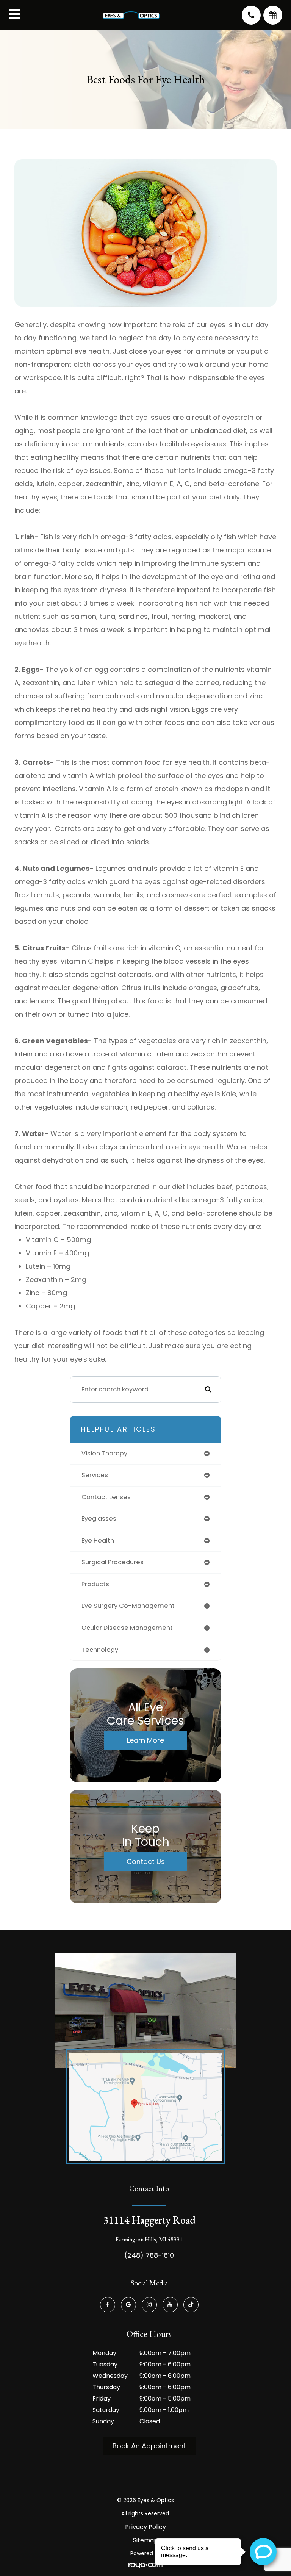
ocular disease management (127, 1628)
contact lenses (106, 1497)
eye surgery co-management (128, 1606)
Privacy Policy (145, 2527)
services (95, 1475)
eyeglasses (99, 1519)
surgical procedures (113, 1562)
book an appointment (149, 2446)
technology (100, 1650)
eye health (98, 1541)
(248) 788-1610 (149, 2255)
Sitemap (145, 2540)
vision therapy (104, 1453)
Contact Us (146, 1862)
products (95, 1584)
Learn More (145, 1740)
